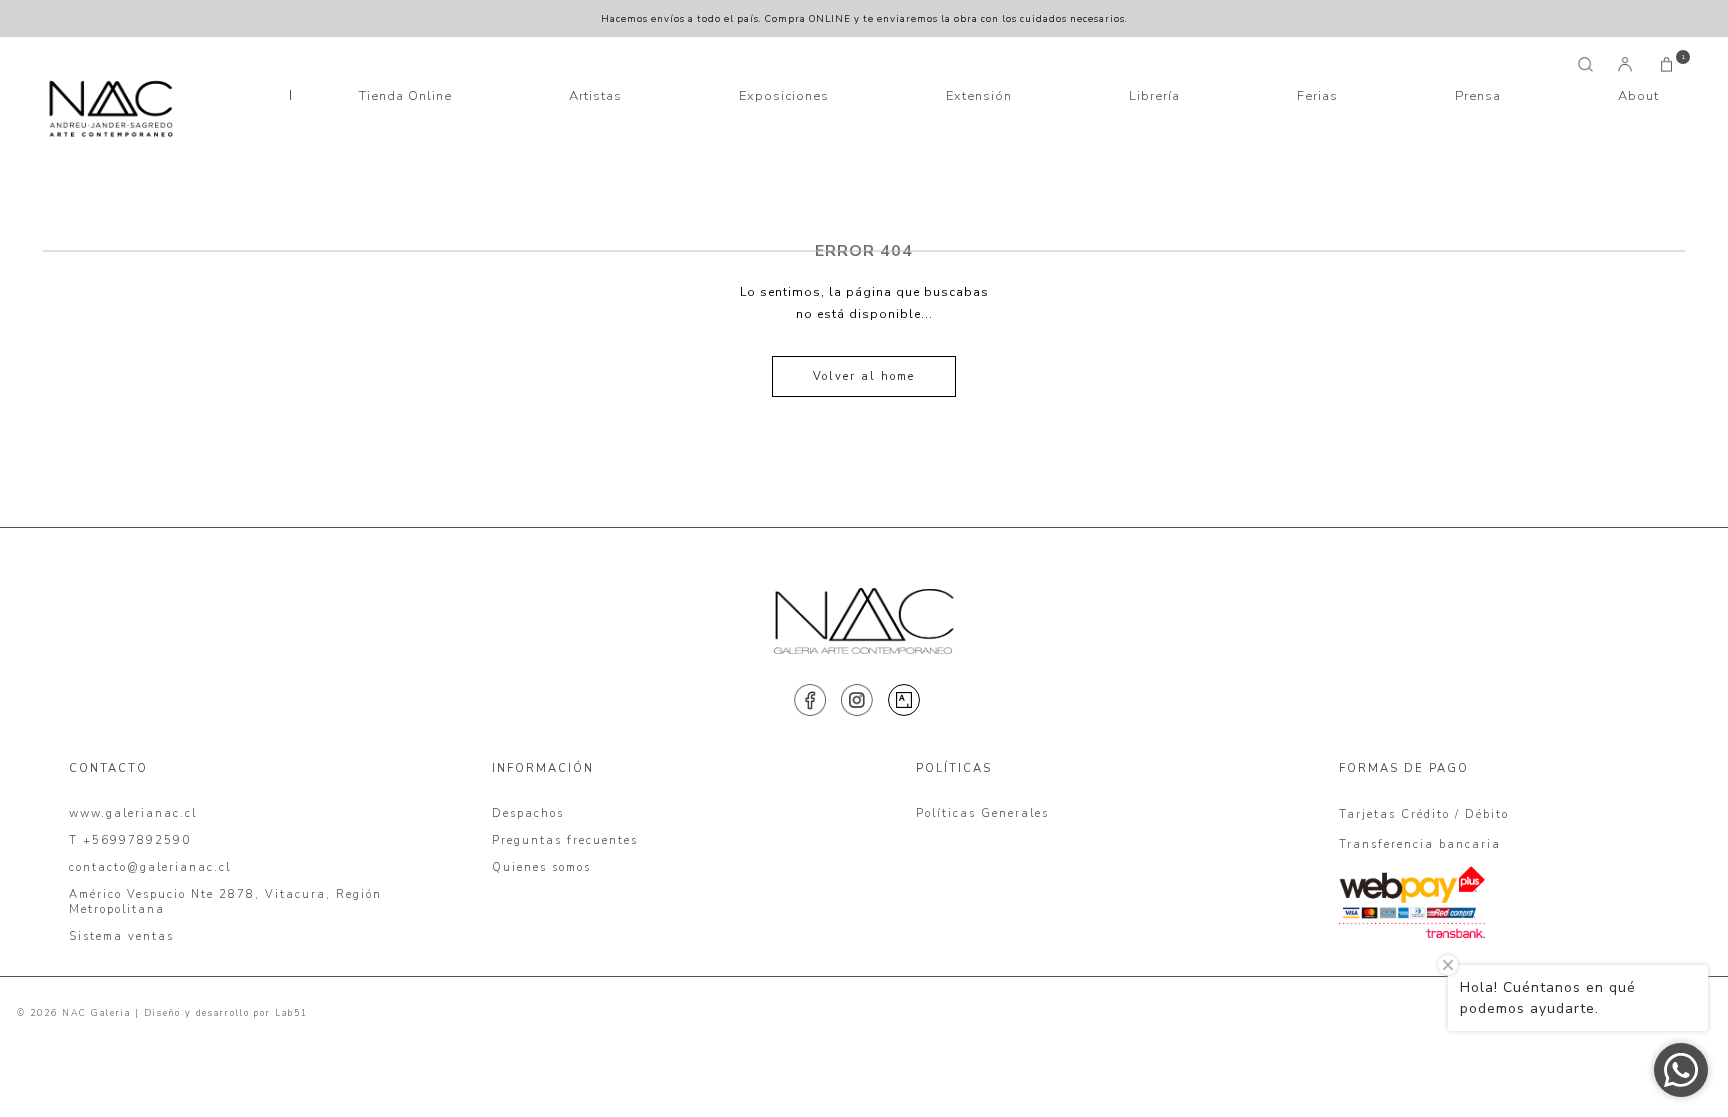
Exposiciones (784, 96)
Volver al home (864, 376)
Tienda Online (405, 96)
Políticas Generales (982, 813)
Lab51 (291, 1013)
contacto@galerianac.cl (150, 867)
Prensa (1478, 96)
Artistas (595, 96)
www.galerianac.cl (133, 813)
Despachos (528, 813)
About (1638, 96)
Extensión (979, 96)
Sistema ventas (121, 936)
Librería (1154, 96)
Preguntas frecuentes (565, 840)
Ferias (1317, 96)
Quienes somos (541, 867)
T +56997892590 (130, 840)
